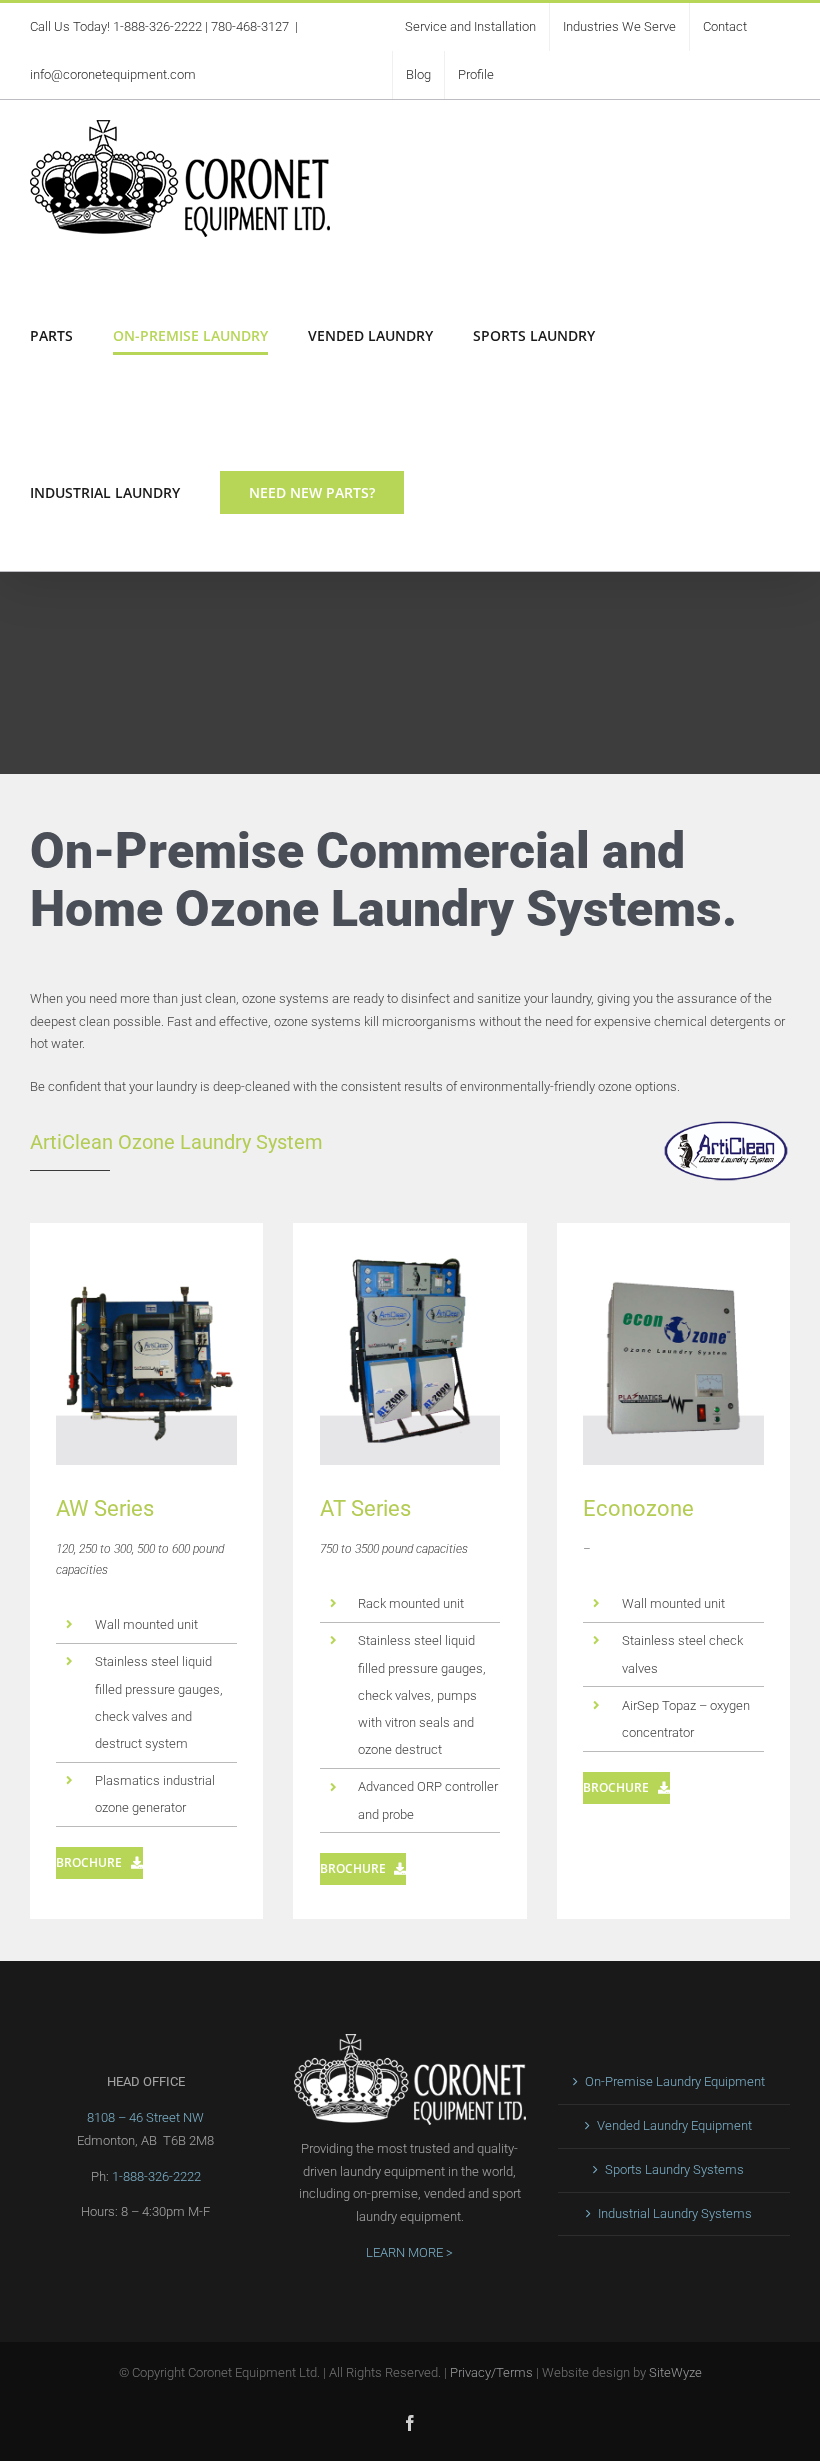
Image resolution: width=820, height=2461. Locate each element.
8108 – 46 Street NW (145, 2117)
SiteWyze (675, 2372)
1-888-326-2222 (157, 26)
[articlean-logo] (726, 1125)
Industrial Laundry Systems (675, 2213)
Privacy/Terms (491, 2372)
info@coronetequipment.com (113, 74)
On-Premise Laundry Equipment (675, 2081)
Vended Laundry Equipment (674, 2125)
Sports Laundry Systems (674, 2169)
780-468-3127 (250, 26)
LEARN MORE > (409, 2252)
